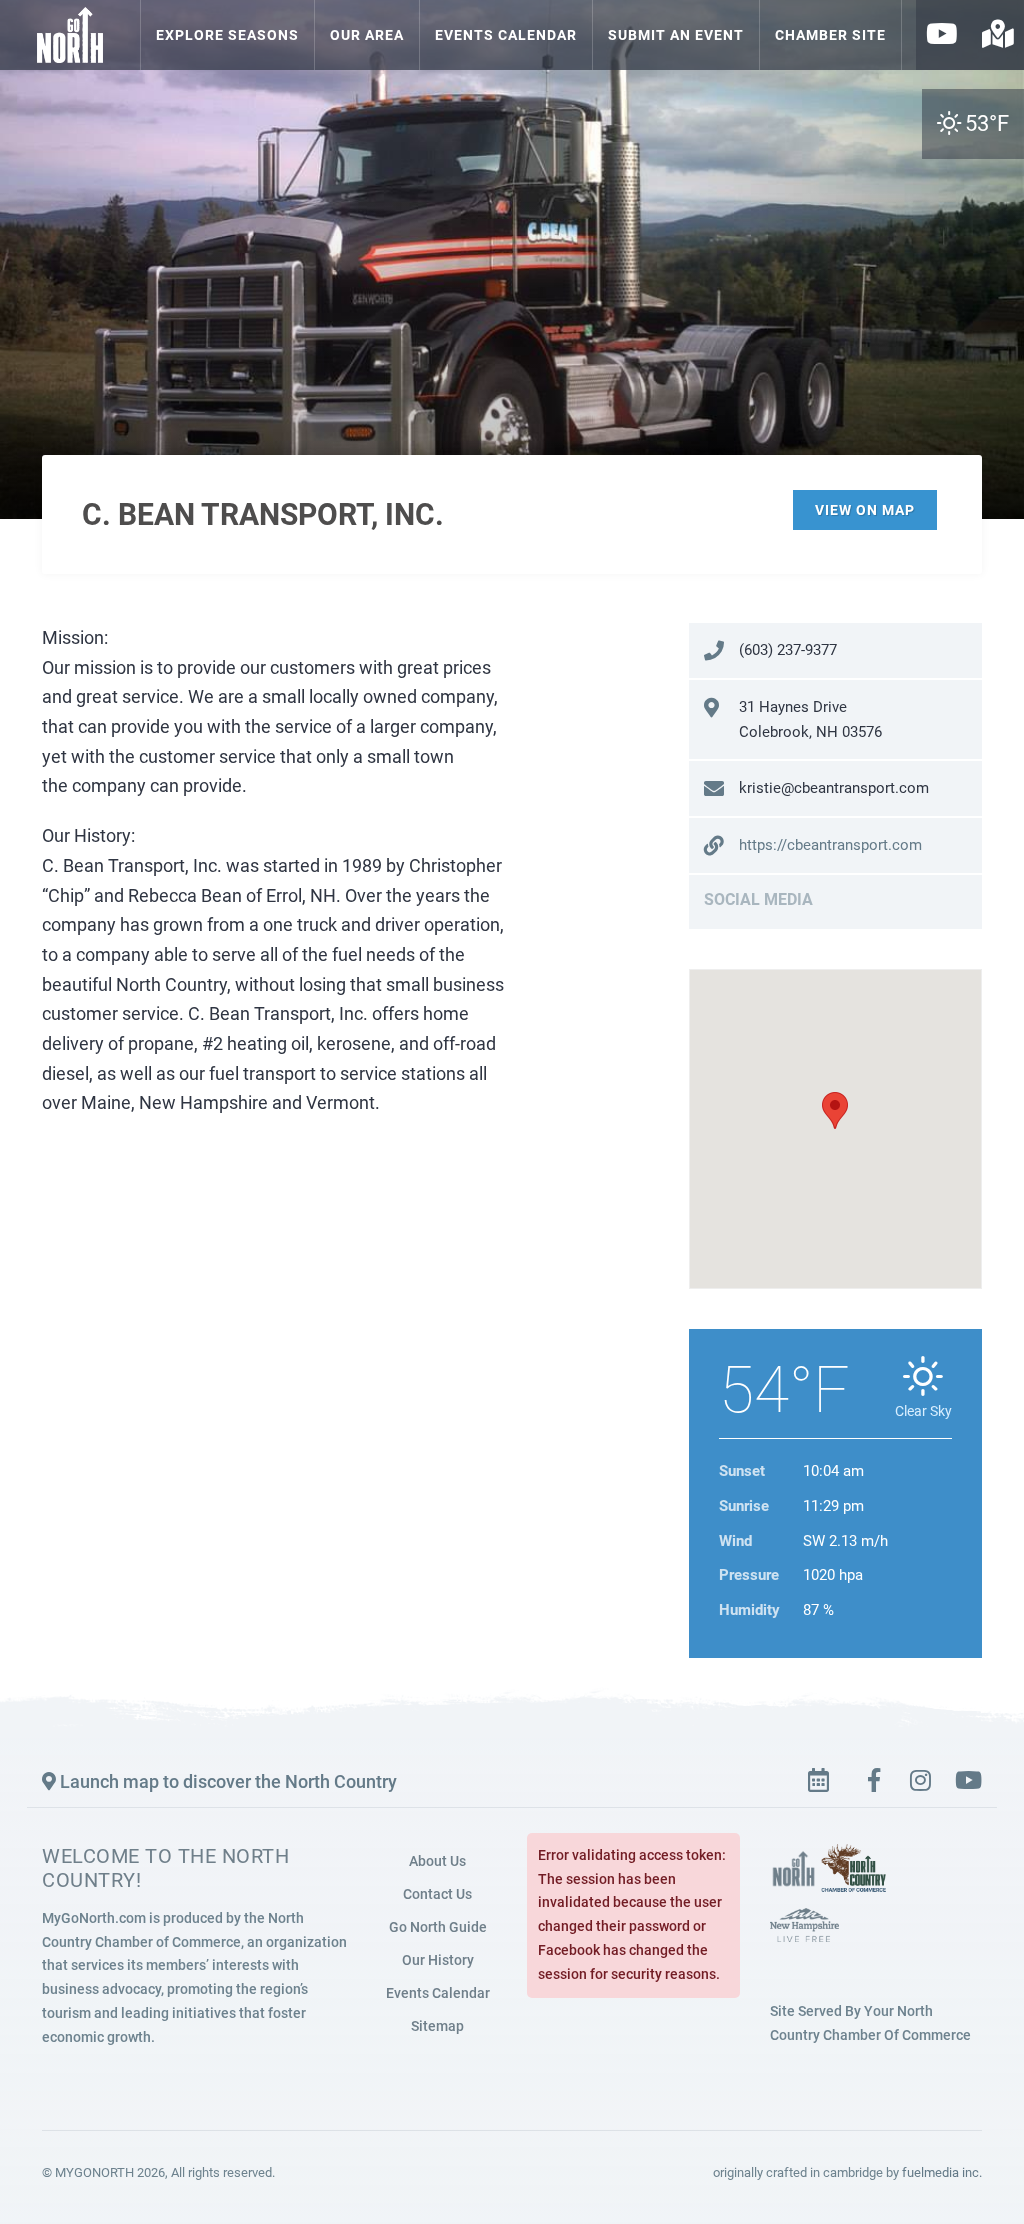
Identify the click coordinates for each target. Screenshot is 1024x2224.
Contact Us (437, 1894)
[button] (835, 1110)
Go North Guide (438, 1927)
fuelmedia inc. (942, 2172)
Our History (438, 1960)
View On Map (865, 510)
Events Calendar (506, 35)
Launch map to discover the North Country (226, 1781)
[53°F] (908, 44)
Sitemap (437, 2026)
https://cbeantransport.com (830, 845)
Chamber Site (830, 35)
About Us (437, 1861)
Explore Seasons (227, 35)
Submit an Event (676, 35)
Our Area (367, 35)
